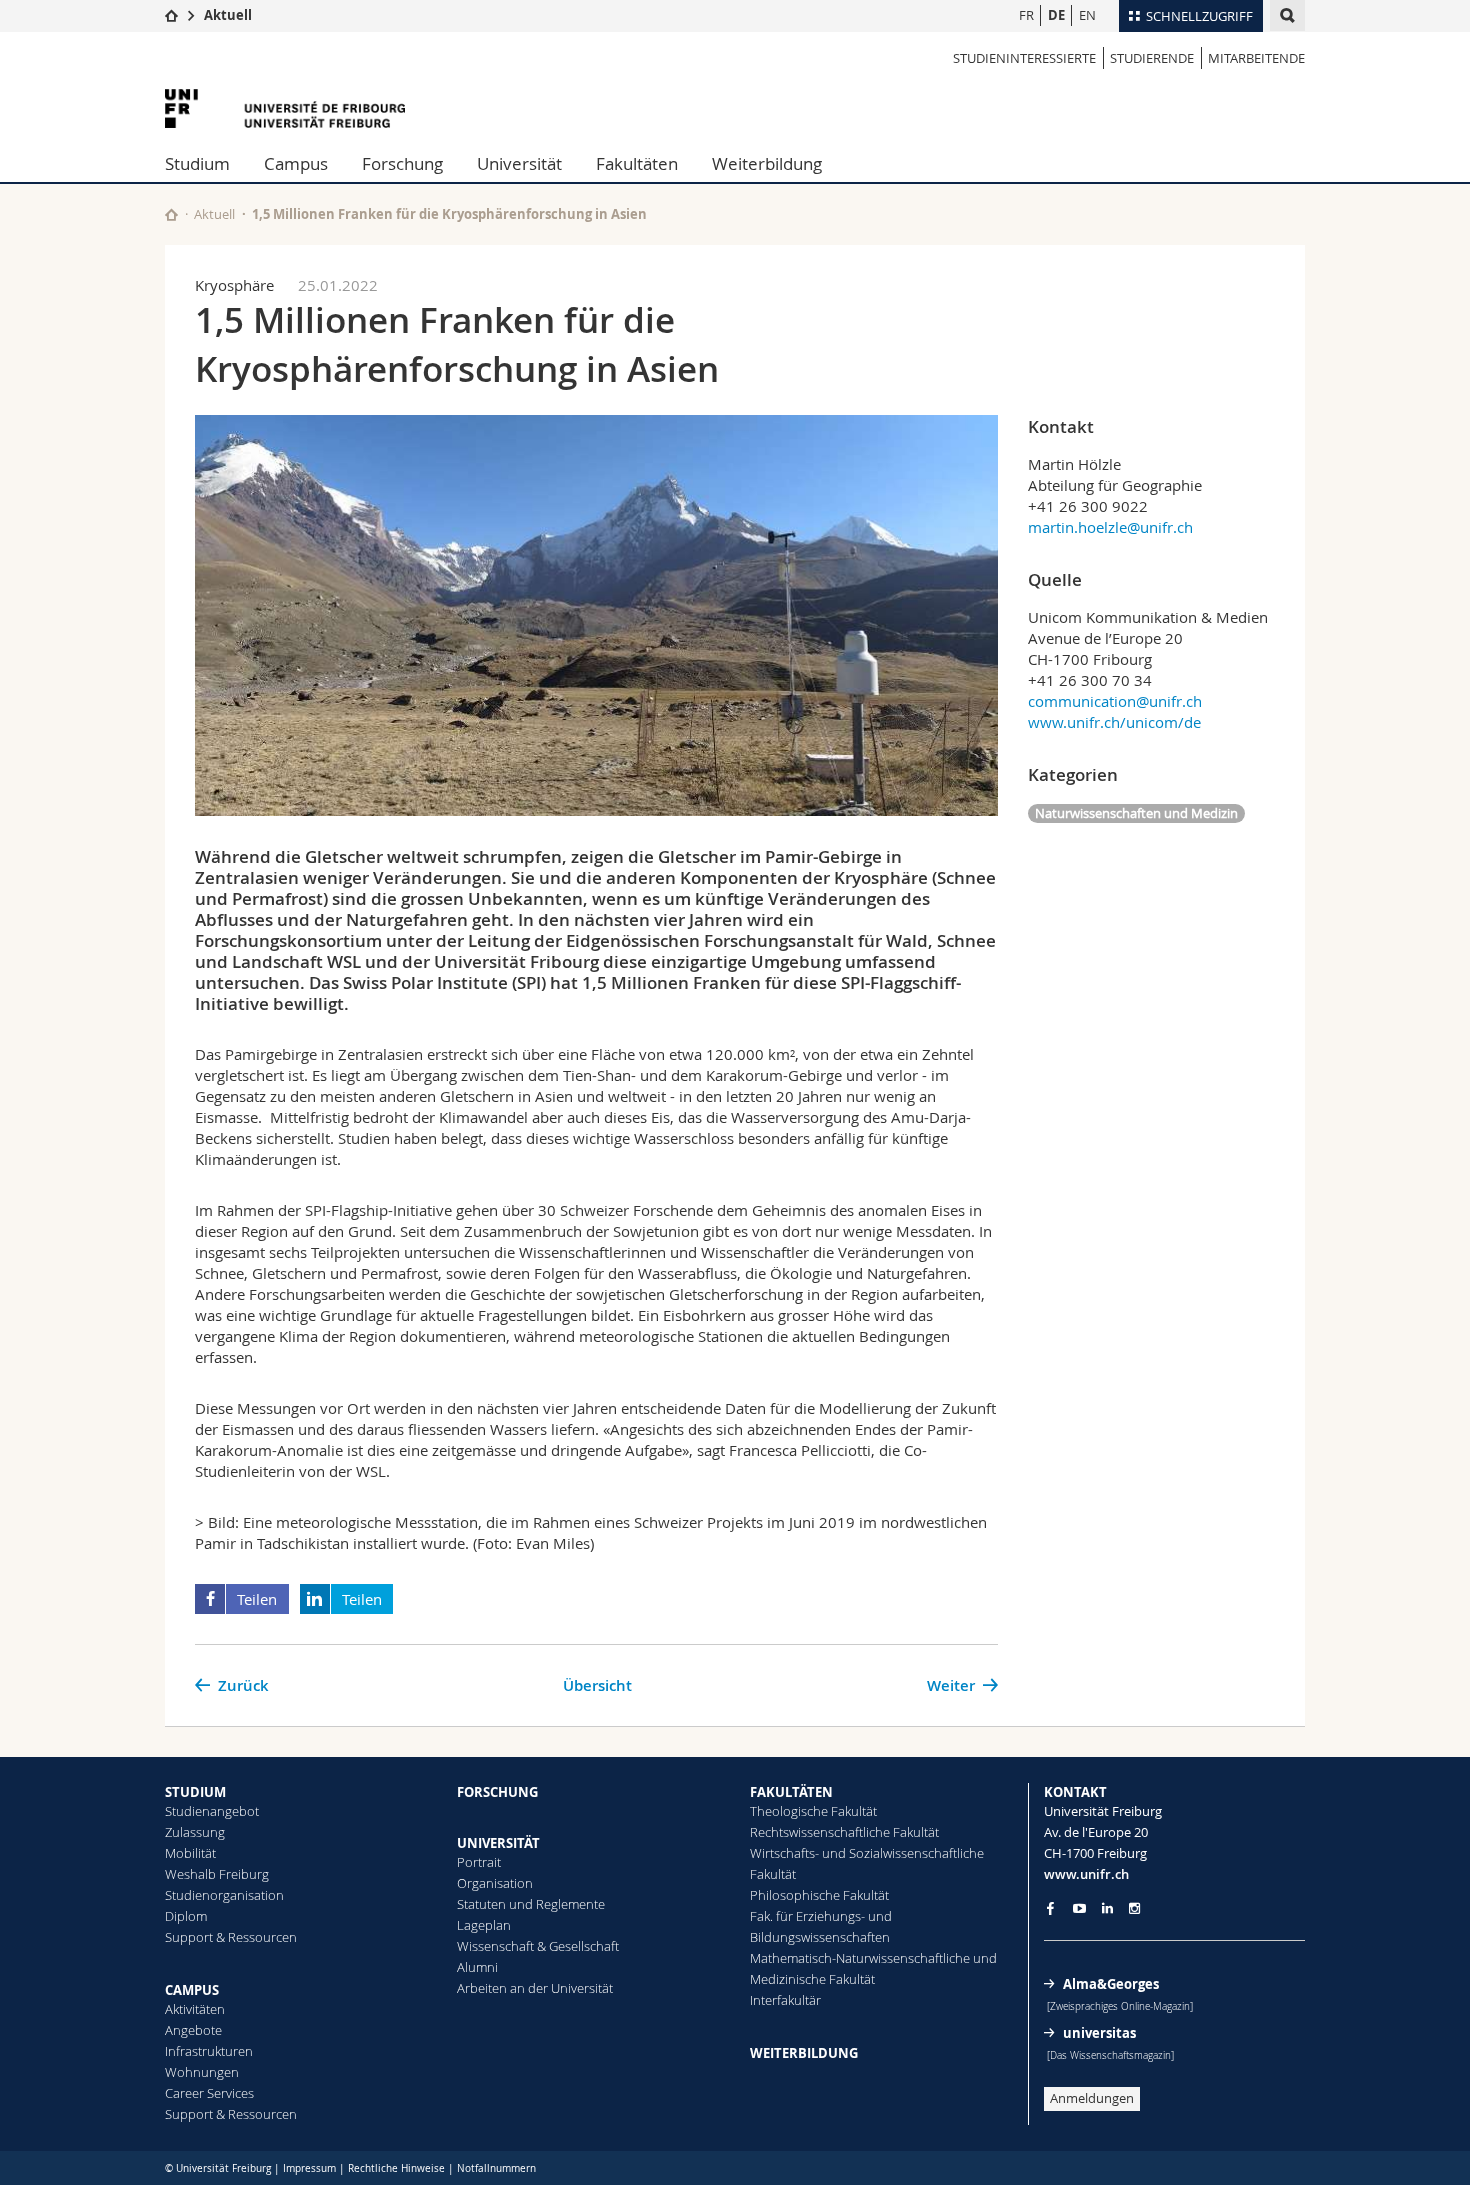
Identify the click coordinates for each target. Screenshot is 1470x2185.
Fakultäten (637, 163)
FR (1026, 15)
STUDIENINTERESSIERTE (1024, 58)
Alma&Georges (1111, 1984)
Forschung (402, 163)
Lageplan (484, 1925)
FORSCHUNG (497, 1792)
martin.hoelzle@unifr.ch (1110, 527)
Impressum (309, 2168)
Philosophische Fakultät (819, 1895)
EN (1087, 15)
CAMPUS (192, 1990)
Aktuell (228, 15)
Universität (519, 163)
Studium (197, 163)
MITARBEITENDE (1256, 58)
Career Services (209, 2093)
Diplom (186, 1916)
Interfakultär (785, 2000)
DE (1056, 15)
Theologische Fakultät (813, 1811)
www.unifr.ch (1086, 1874)
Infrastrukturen (209, 2051)
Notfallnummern (496, 2168)
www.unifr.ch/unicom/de (1114, 722)
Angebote (193, 2030)
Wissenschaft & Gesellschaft (538, 1946)
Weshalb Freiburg (217, 1874)
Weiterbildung (767, 163)
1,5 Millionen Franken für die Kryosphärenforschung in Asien (449, 214)
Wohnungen (202, 2072)
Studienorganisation (224, 1895)
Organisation (495, 1883)
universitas (1099, 2033)
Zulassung (195, 1832)
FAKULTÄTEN (791, 1792)
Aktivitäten (195, 2009)
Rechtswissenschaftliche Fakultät (844, 1832)
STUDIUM (195, 1792)
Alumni (477, 1967)
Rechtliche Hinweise (396, 2168)
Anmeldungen (1092, 2098)
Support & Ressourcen (231, 1937)
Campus (296, 163)
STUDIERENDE (1152, 58)
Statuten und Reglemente (531, 1904)
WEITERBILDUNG (804, 2053)
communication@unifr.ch (1115, 701)
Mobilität (190, 1853)
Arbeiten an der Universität (535, 1988)
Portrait (479, 1862)
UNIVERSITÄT (498, 1843)
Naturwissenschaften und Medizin (1136, 813)
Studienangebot (212, 1811)
